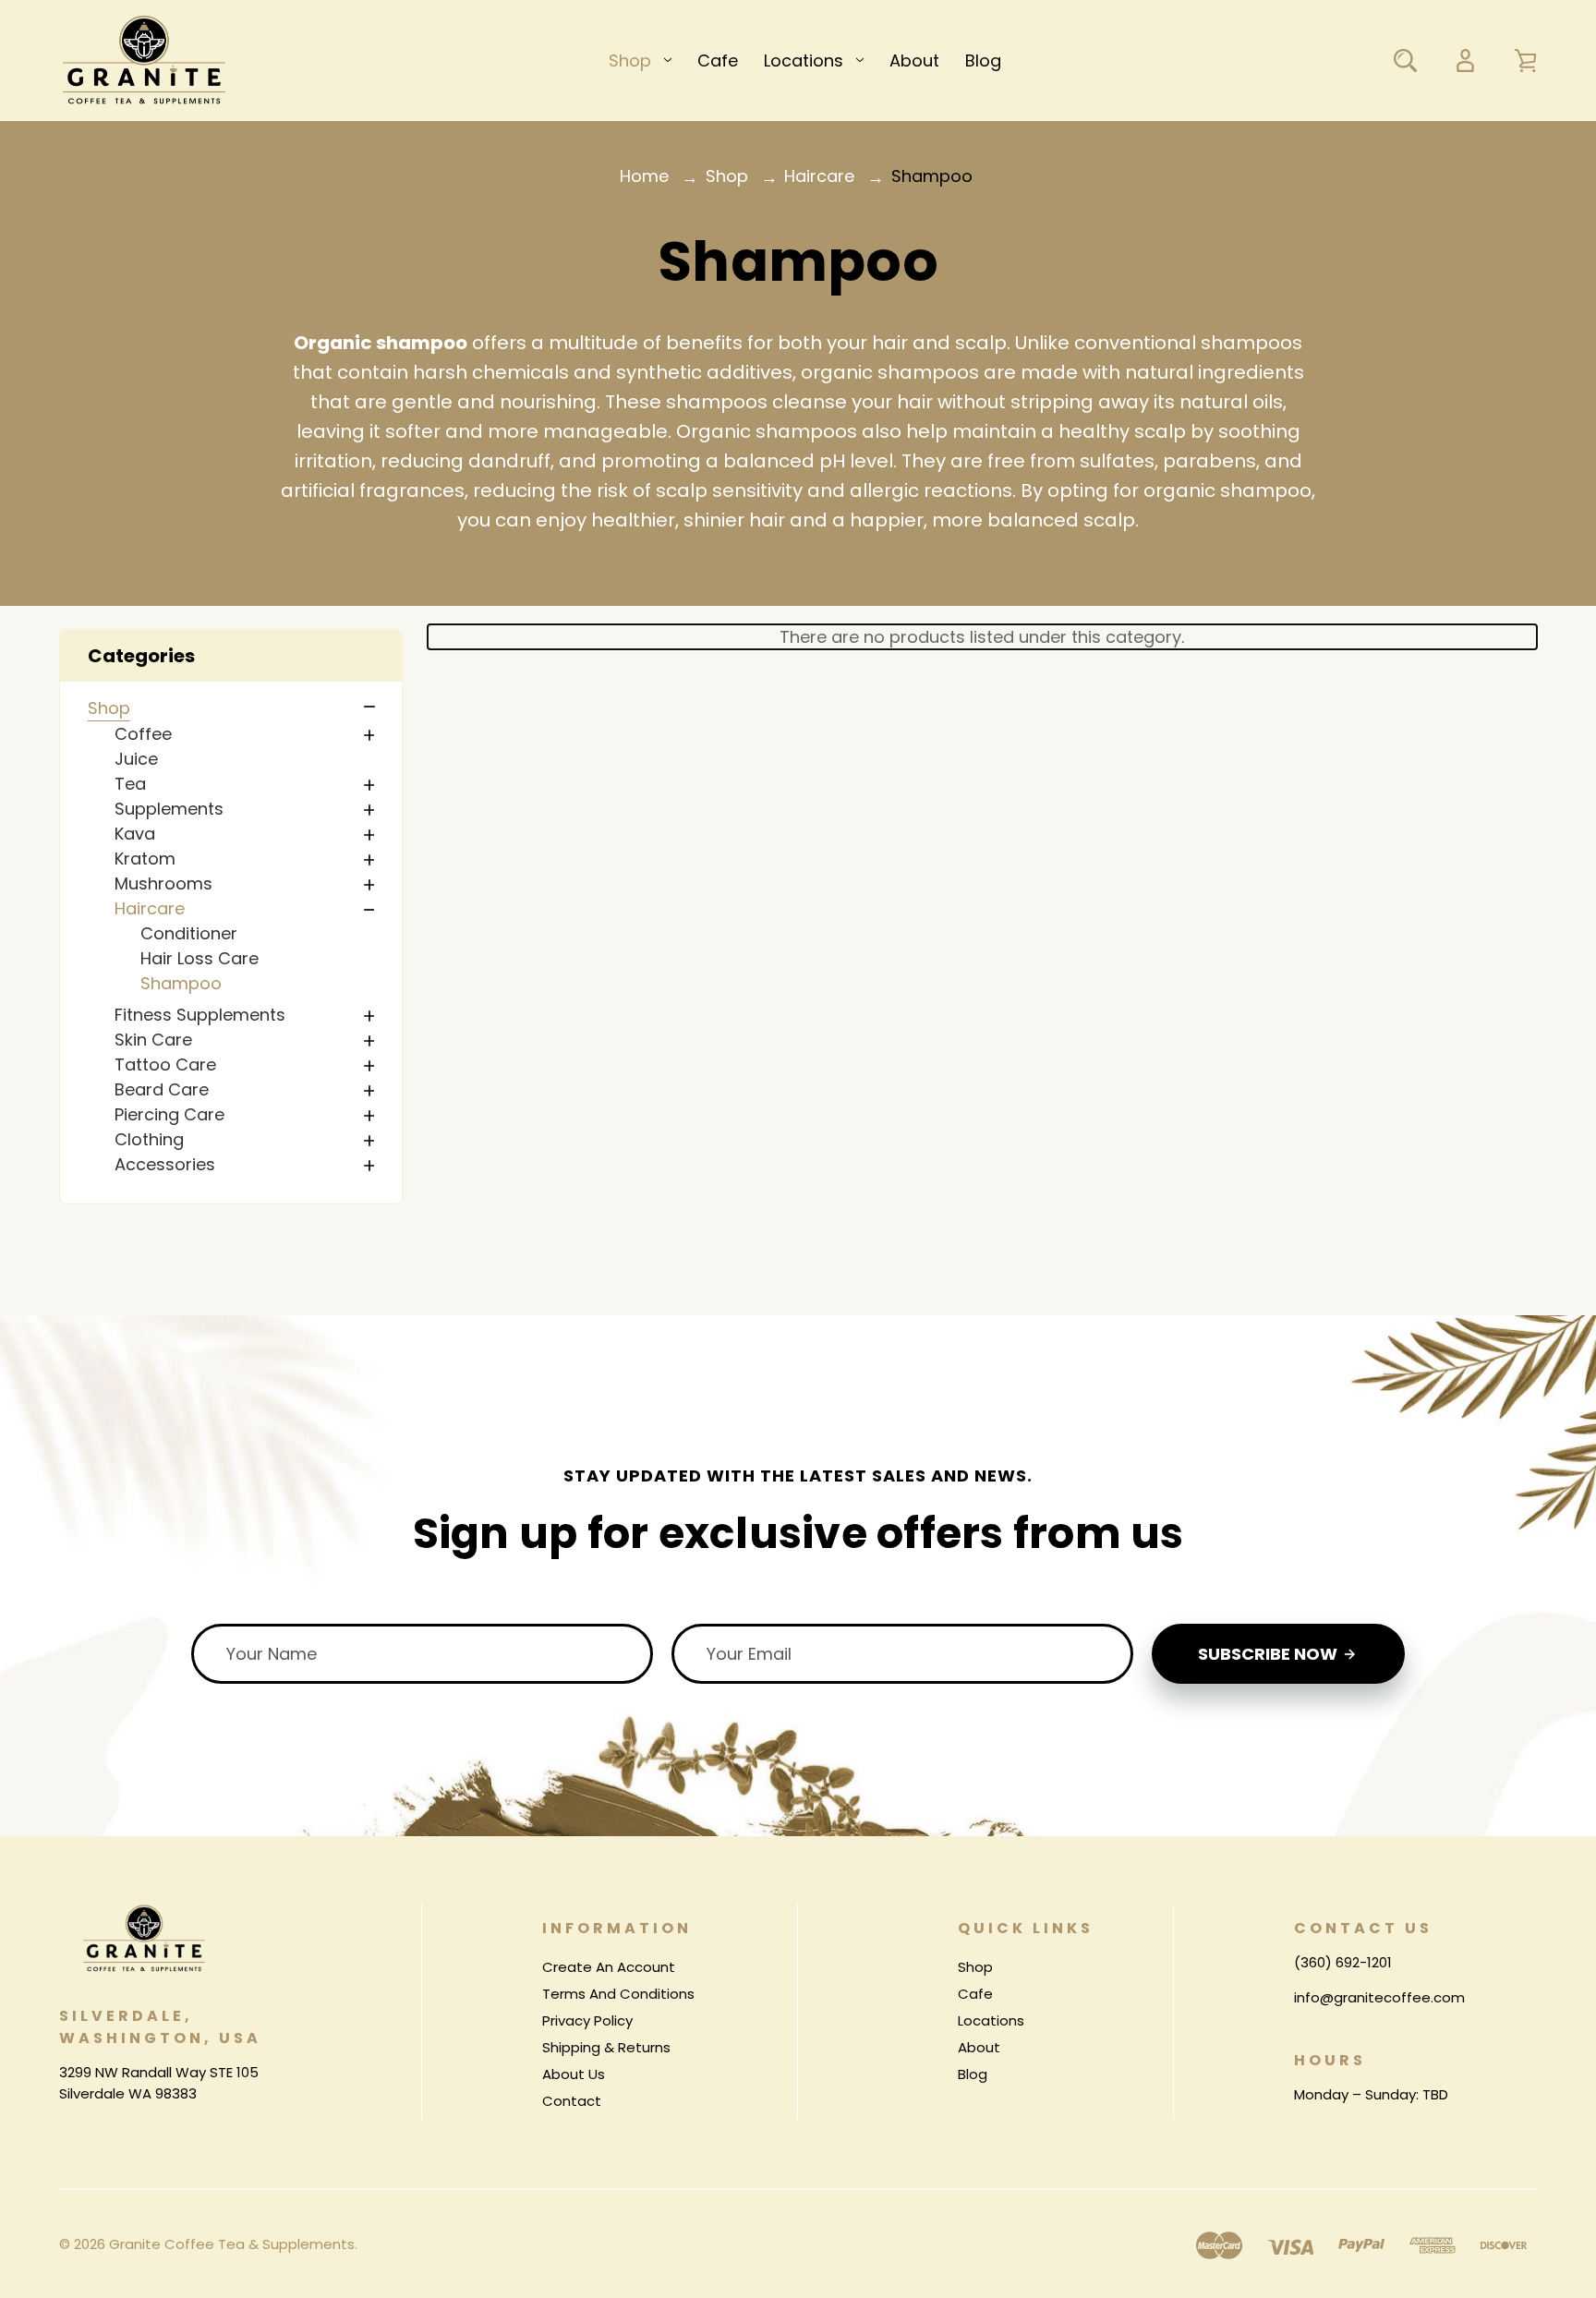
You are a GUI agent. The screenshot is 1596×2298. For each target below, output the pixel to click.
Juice (136, 759)
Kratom (145, 859)
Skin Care (153, 1040)
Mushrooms (163, 883)
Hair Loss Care (199, 958)
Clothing (149, 1139)
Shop (630, 60)
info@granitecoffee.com (1379, 1997)
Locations (804, 60)
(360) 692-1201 (1343, 1962)
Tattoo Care (165, 1064)
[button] (231, 656)
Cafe (718, 60)
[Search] (1405, 60)
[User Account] (1465, 60)
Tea (130, 784)
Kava (135, 834)
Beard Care (162, 1089)
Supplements (169, 809)
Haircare (150, 908)
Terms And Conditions (618, 1994)
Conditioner (189, 933)
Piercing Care (169, 1114)
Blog (983, 60)
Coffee (143, 734)
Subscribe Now (1270, 1654)
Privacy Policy (587, 2020)
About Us (574, 2074)
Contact (572, 2101)
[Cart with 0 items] (1525, 60)
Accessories (165, 1164)
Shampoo (181, 983)
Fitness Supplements (200, 1015)
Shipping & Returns (606, 2047)
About (914, 60)
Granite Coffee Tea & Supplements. (233, 2244)
